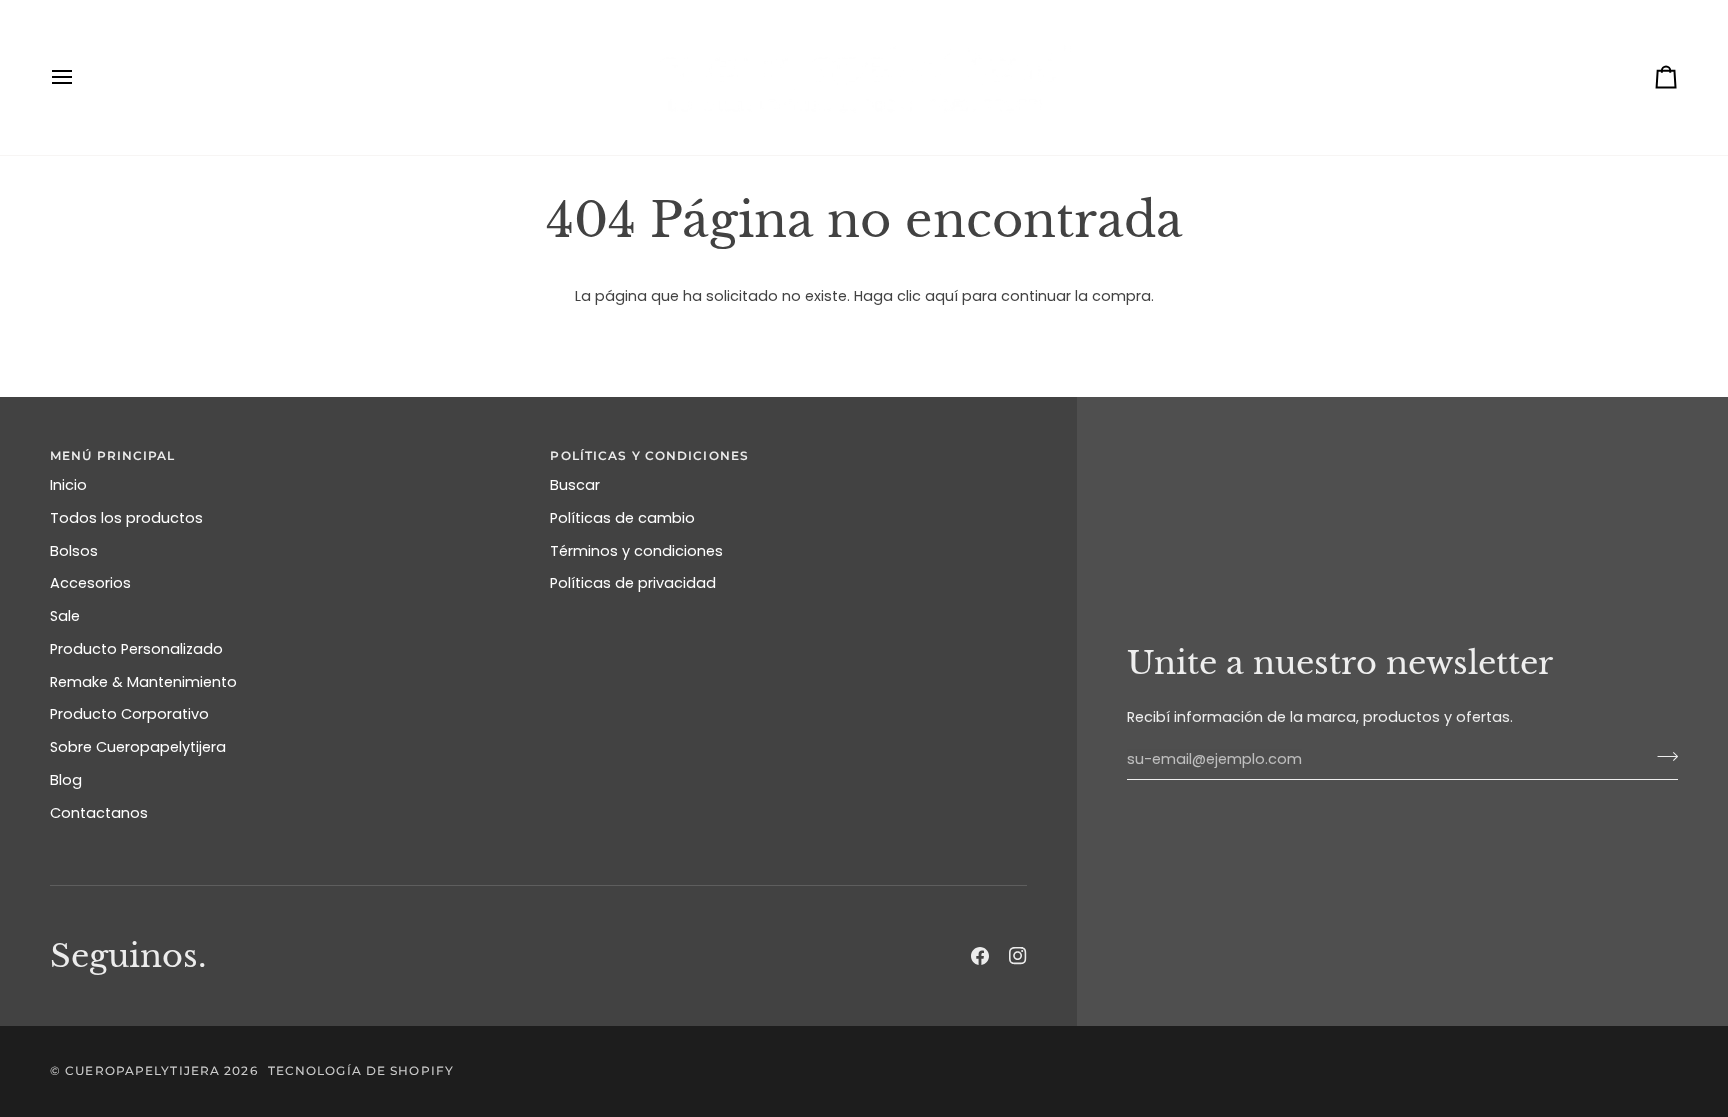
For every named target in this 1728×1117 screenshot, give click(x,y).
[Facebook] (980, 956)
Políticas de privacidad (633, 583)
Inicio (68, 485)
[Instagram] (1018, 956)
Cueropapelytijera (142, 1070)
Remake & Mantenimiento (143, 682)
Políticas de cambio (622, 518)
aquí (941, 296)
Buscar (575, 485)
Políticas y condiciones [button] (649, 455)
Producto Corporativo (129, 714)
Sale (65, 616)
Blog (66, 780)
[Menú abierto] (80, 77)
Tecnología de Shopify (361, 1070)
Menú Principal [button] (113, 455)
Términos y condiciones (636, 551)
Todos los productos (126, 518)
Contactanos (99, 813)
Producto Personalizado (136, 649)
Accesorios (90, 583)
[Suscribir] (1661, 757)
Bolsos (74, 551)
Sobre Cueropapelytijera (138, 747)
